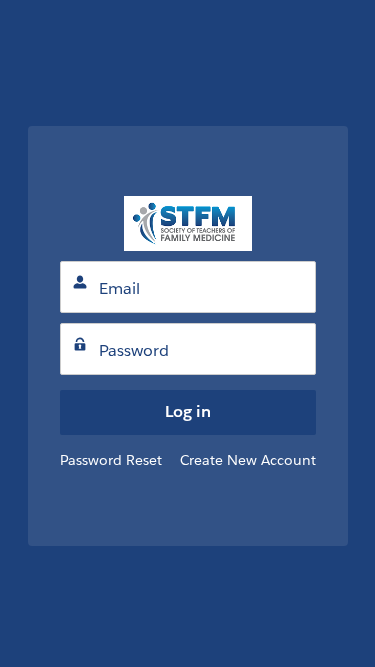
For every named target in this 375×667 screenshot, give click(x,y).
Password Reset (111, 460)
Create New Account (248, 460)
